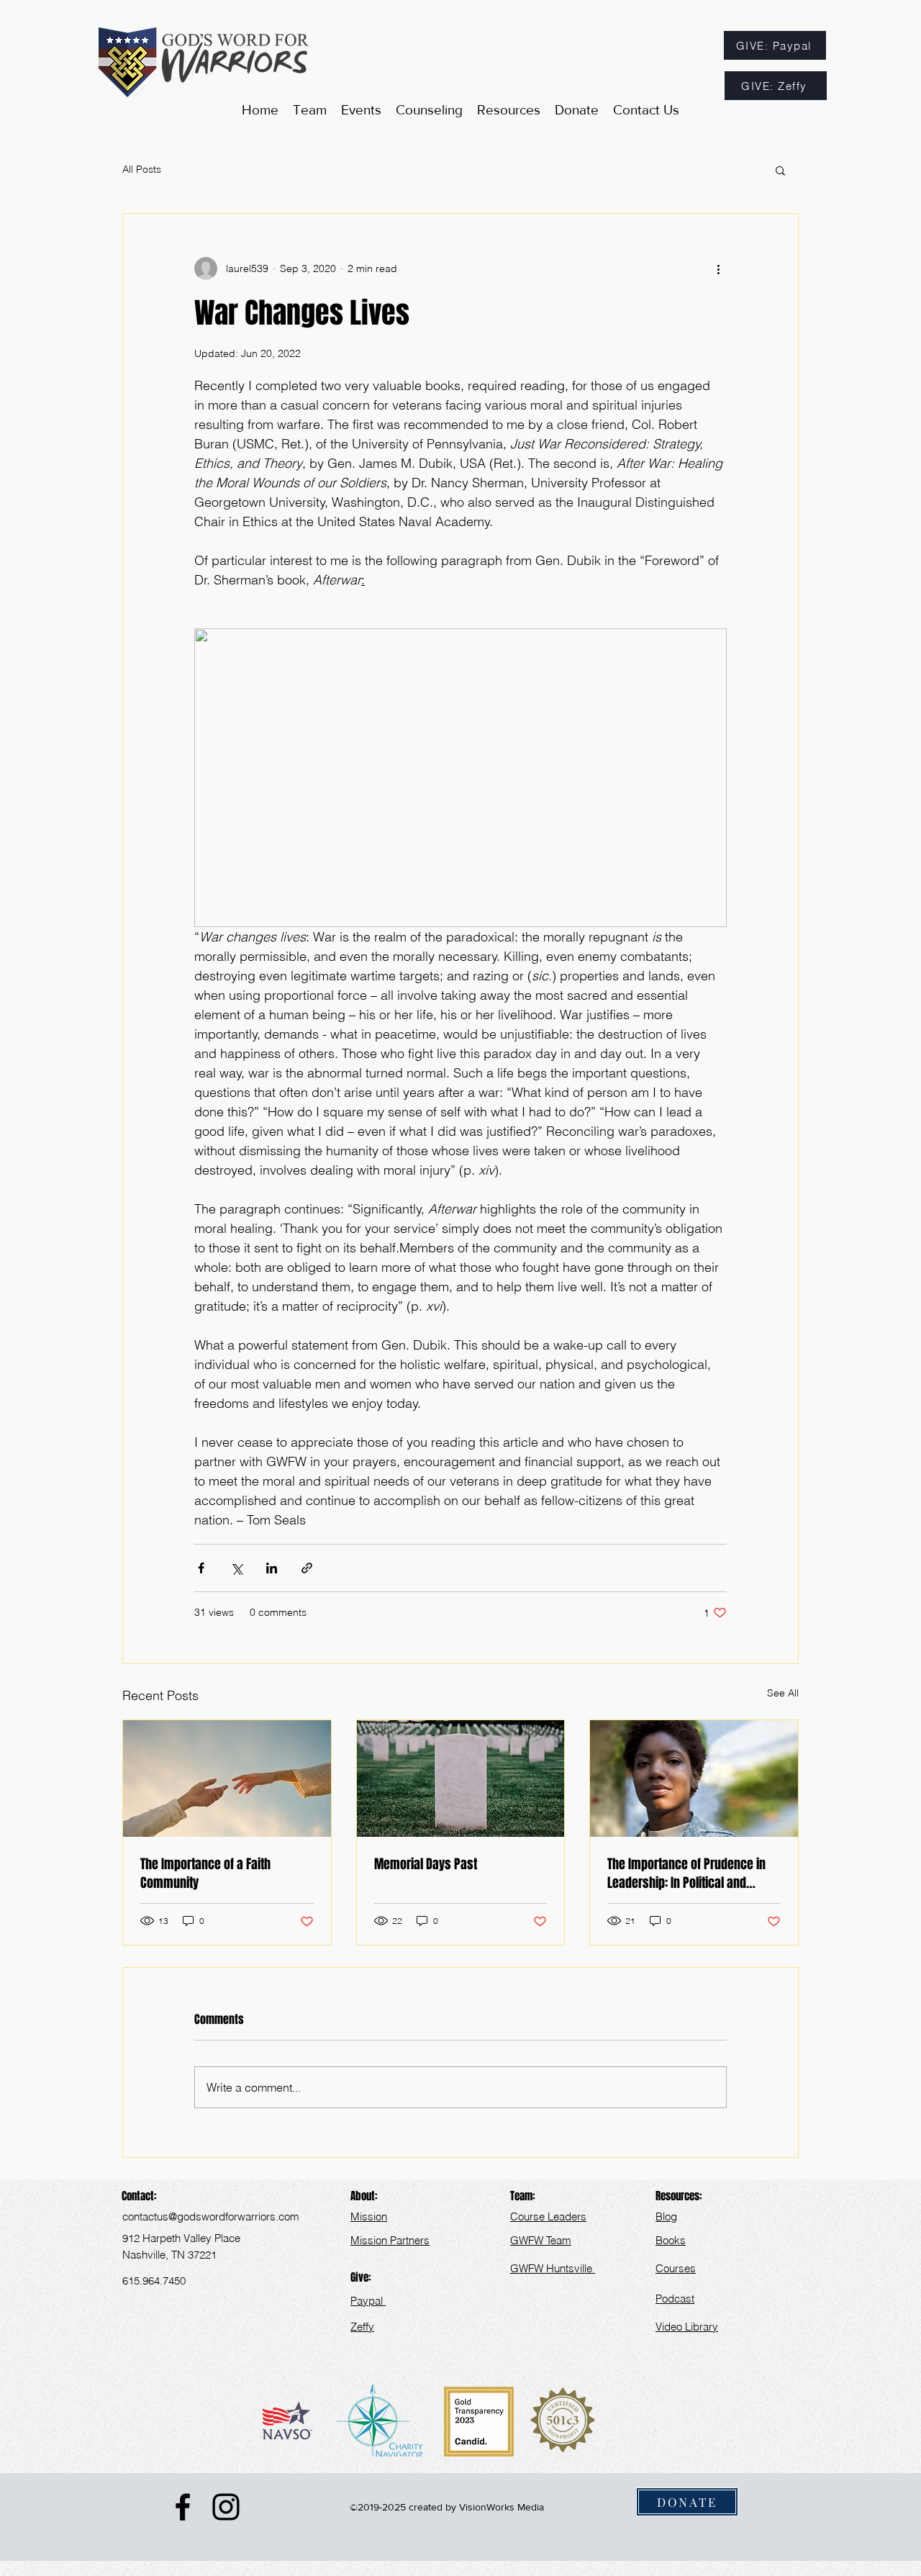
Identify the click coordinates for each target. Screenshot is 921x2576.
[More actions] (718, 268)
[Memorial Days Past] (461, 1779)
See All (783, 1693)
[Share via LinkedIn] (272, 1568)
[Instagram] (226, 2507)
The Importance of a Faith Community (205, 1874)
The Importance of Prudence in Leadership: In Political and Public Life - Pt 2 (686, 1874)
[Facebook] (183, 2507)
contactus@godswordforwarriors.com (211, 2216)
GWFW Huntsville (553, 2268)
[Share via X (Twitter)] (236, 1568)
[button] (509, 110)
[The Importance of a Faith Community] (227, 1779)
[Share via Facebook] (201, 1568)
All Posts (142, 169)
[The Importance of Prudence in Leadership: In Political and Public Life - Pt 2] (694, 1779)
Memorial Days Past (426, 1864)
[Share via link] (307, 1568)
